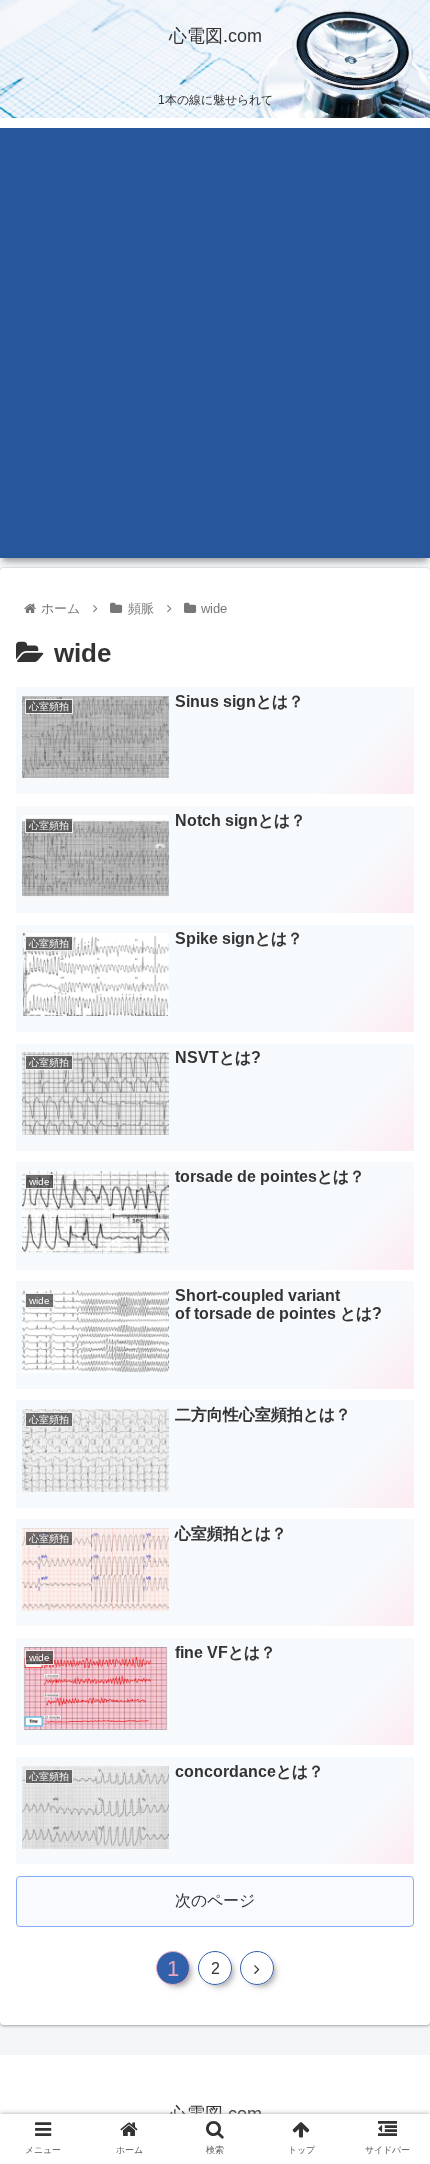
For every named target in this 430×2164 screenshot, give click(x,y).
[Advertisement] (215, 343)
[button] (388, 1796)
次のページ (215, 1900)
